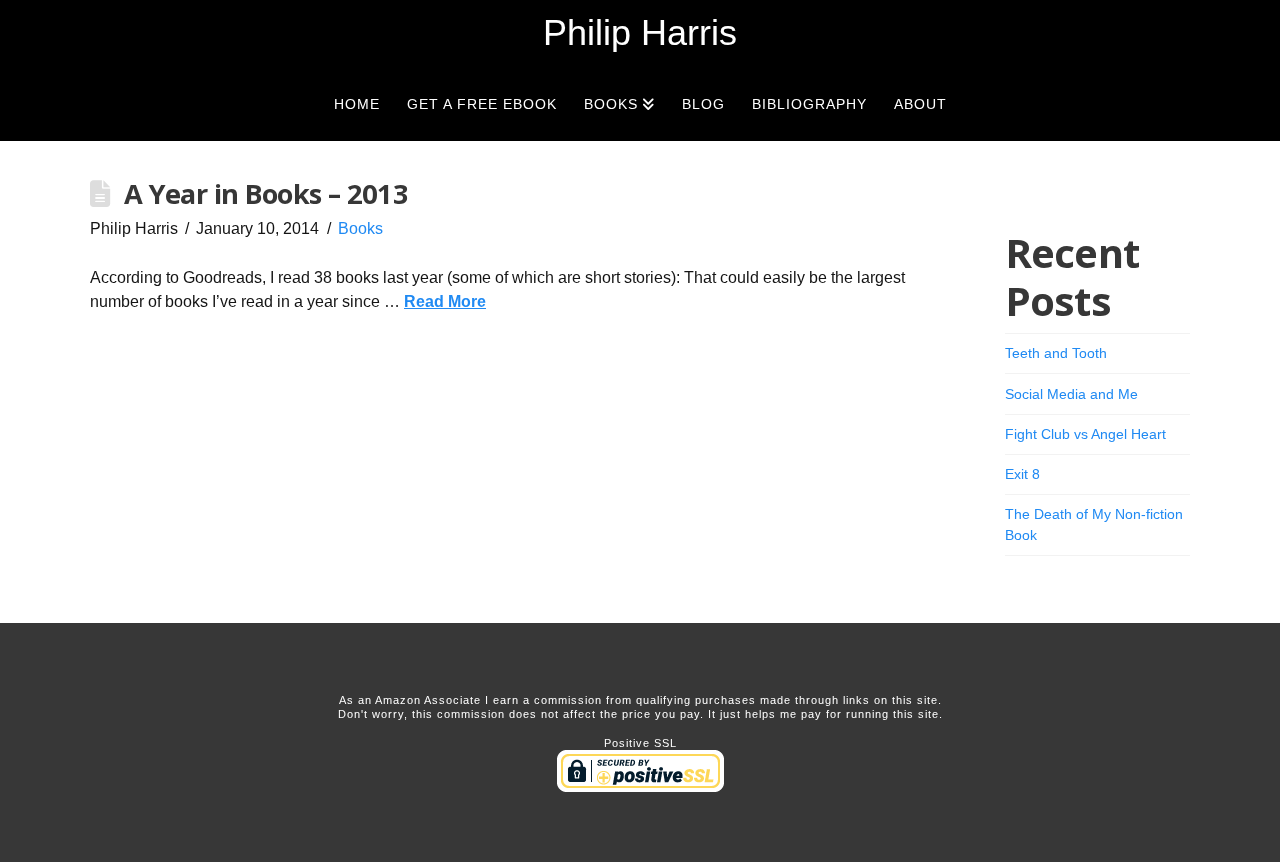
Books (360, 228)
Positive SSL (640, 743)
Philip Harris (640, 33)
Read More (445, 301)
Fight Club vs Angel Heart (1085, 434)
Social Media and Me (1071, 394)
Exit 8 (1022, 474)
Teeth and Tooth (1056, 353)
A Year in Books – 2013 (266, 193)
